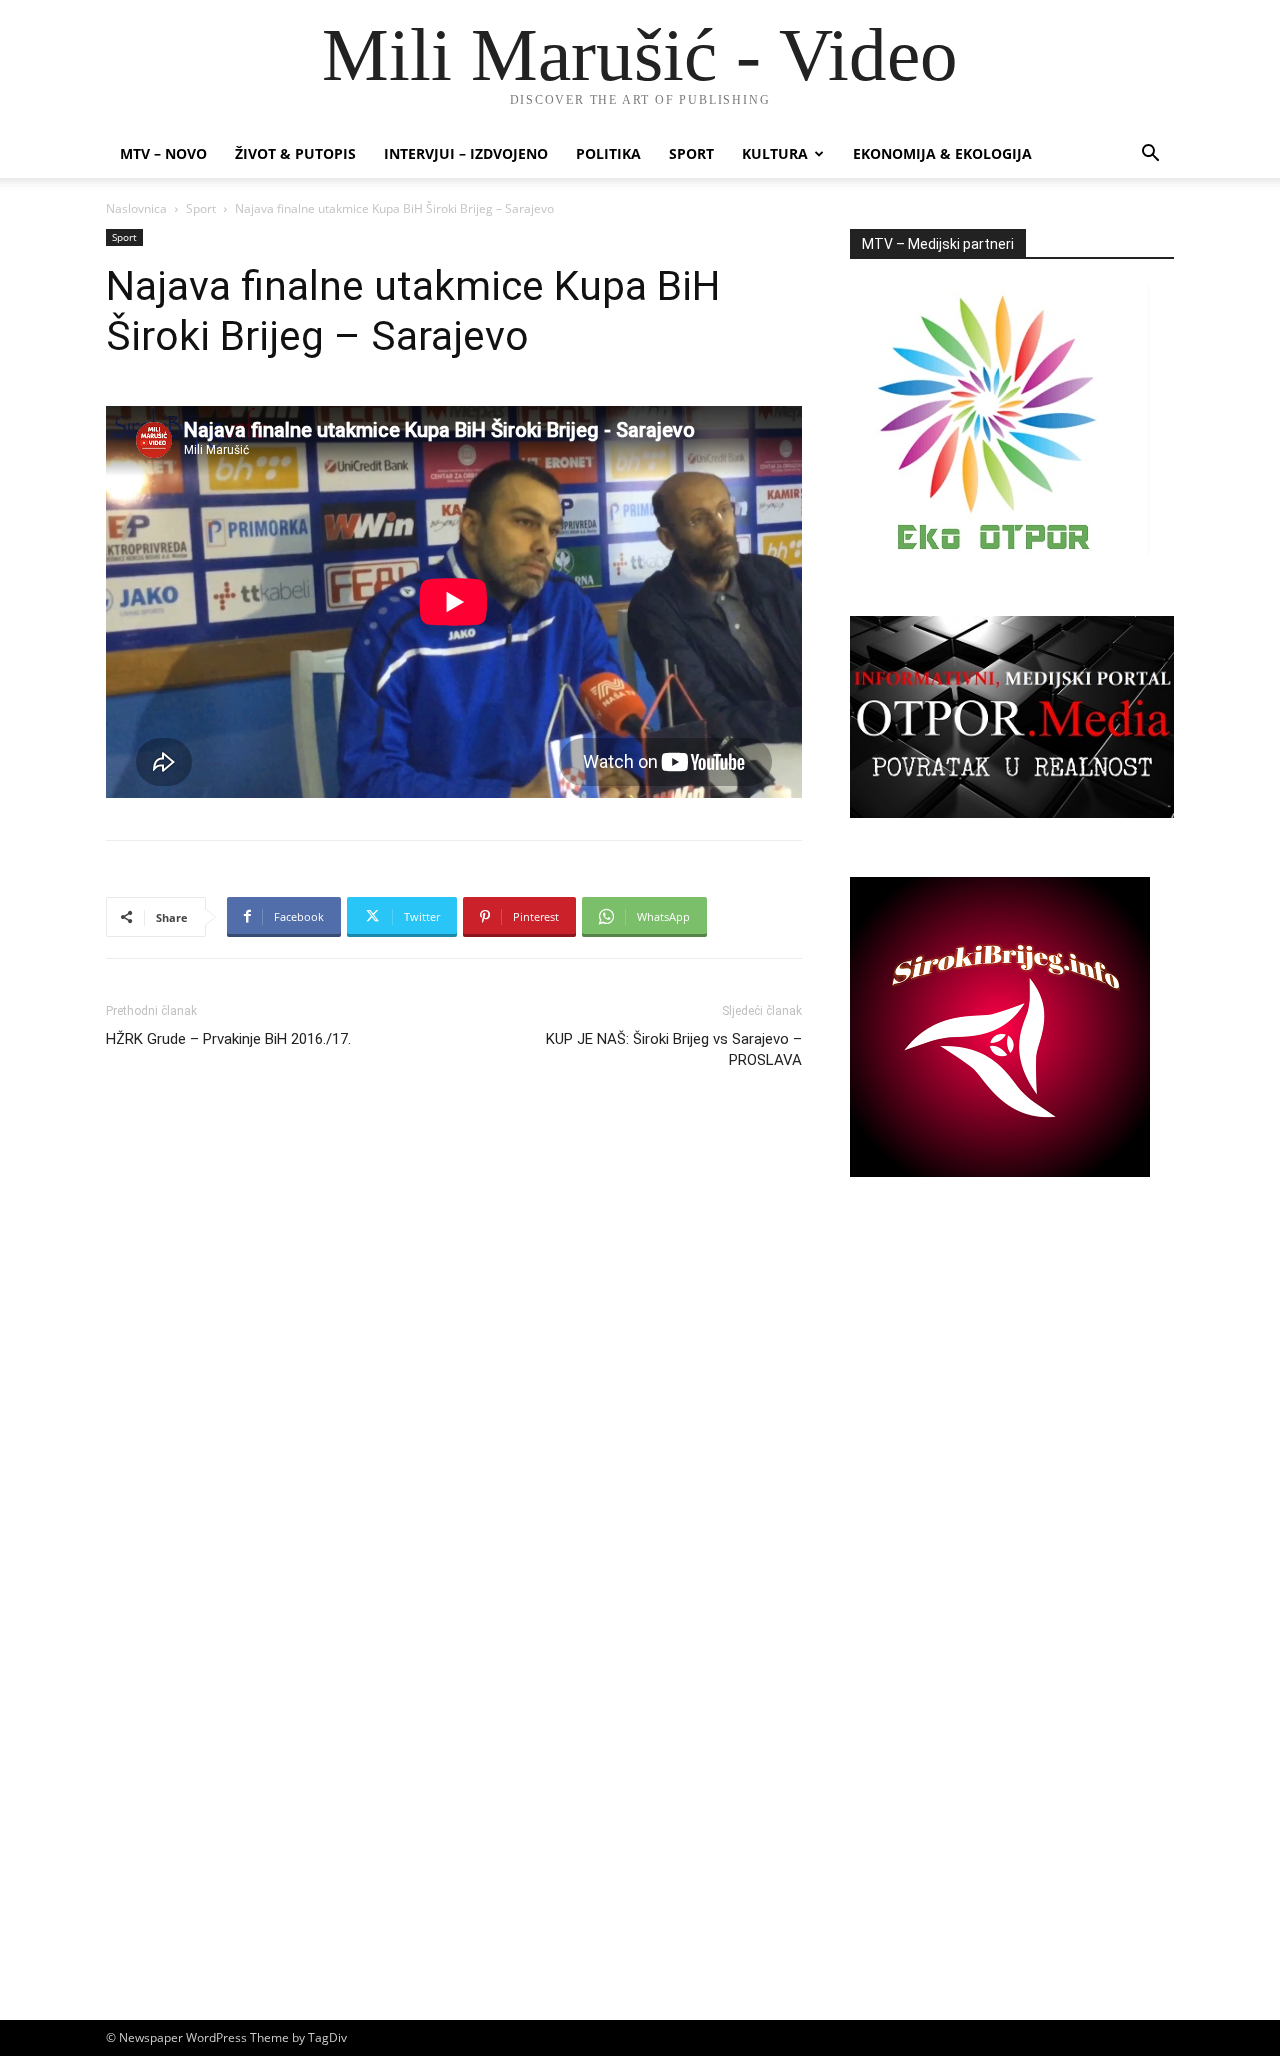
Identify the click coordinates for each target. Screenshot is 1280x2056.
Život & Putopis (295, 153)
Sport (691, 153)
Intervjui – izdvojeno (466, 153)
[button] (1150, 155)
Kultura (775, 153)
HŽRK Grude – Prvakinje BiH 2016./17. (228, 1039)
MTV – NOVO (163, 153)
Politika (608, 153)
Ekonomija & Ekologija (942, 153)
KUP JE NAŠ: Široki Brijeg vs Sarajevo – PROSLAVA (674, 1049)
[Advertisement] (1012, 1403)
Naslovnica (136, 208)
